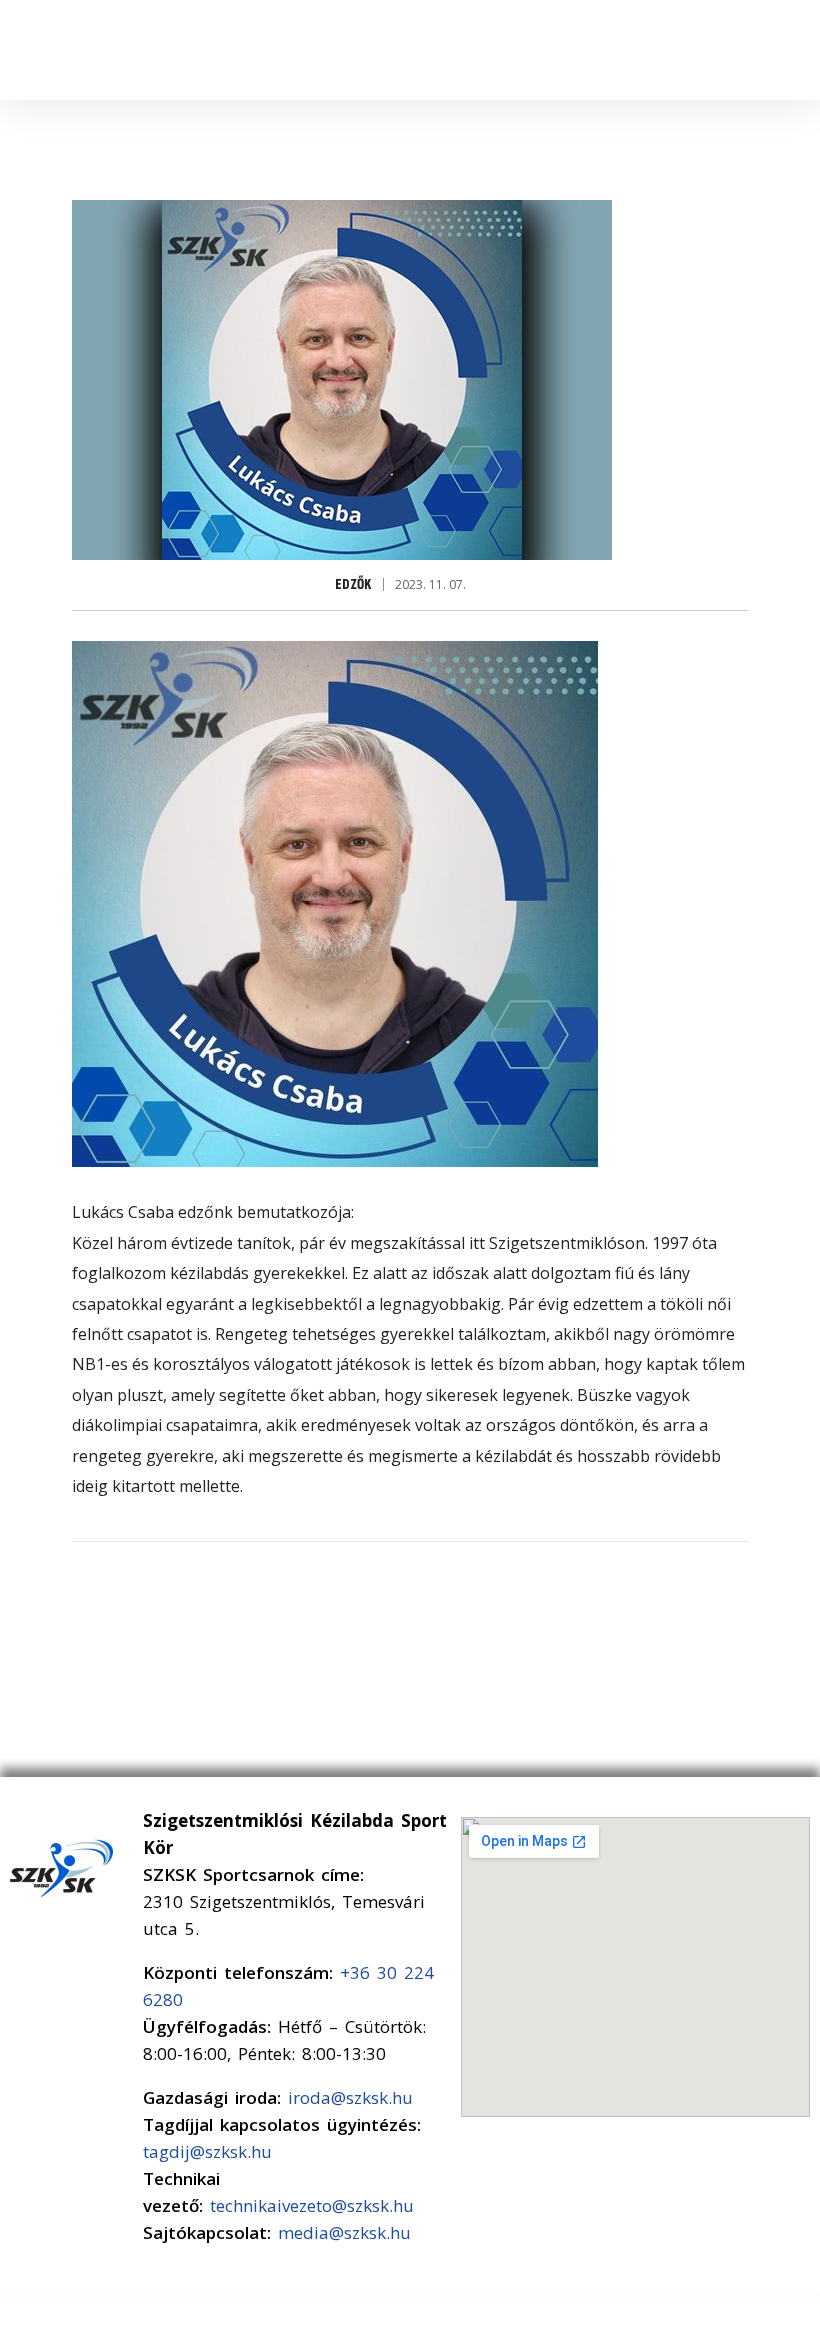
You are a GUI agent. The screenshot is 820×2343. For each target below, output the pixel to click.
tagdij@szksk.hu (207, 2151)
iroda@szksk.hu (350, 2097)
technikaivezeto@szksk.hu (312, 2205)
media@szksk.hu (344, 2232)
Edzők (353, 585)
